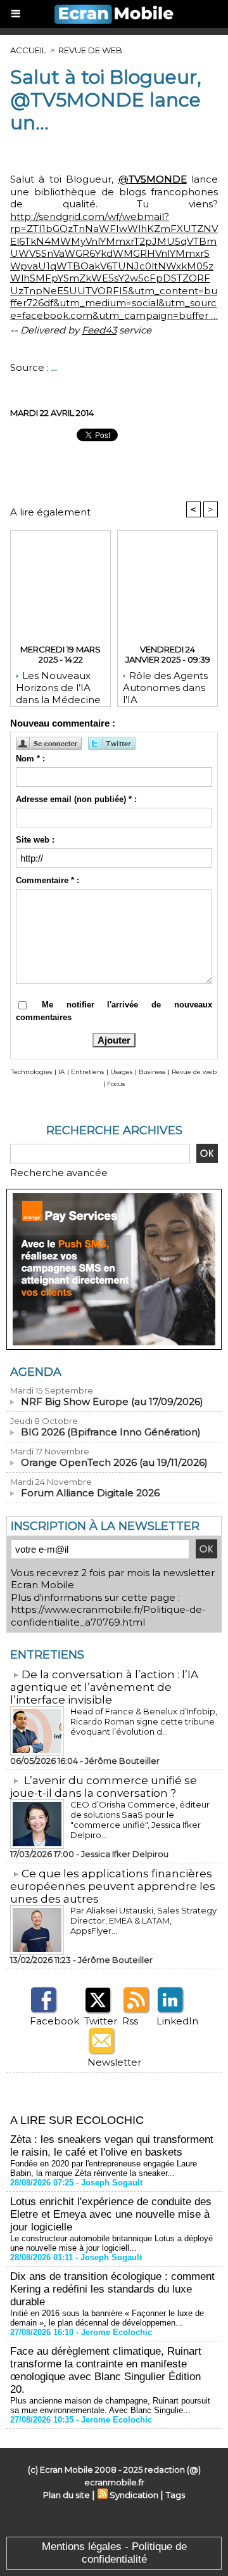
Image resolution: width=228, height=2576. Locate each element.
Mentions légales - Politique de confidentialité (114, 2553)
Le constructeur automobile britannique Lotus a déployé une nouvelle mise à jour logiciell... (111, 2243)
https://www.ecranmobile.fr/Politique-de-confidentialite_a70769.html (108, 1616)
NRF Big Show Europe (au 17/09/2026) (112, 1401)
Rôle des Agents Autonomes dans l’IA (165, 685)
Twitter (101, 2021)
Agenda (36, 1372)
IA (61, 1072)
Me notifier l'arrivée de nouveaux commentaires (114, 1011)
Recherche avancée (59, 1173)
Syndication (134, 2495)
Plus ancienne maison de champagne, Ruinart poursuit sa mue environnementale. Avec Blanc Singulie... (110, 2405)
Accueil (28, 50)
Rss (130, 2021)
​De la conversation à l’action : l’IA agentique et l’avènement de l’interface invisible (104, 1687)
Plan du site (66, 2495)
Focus (116, 1084)
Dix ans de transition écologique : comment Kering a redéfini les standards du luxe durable (112, 2289)
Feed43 (99, 330)
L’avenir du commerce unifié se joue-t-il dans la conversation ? (104, 1787)
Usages (121, 1072)
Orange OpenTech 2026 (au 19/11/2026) (114, 1462)
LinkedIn (177, 2021)
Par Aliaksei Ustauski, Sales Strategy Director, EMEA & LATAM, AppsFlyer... (143, 1920)
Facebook (54, 2021)
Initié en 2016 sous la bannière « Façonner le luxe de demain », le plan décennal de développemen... (107, 2318)
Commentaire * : (47, 880)
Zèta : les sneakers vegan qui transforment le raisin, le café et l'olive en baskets (112, 2146)
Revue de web (90, 50)
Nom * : (30, 759)
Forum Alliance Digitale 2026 (90, 1493)
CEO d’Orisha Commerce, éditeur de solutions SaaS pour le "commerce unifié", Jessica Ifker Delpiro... (140, 1820)
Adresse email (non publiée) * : (76, 799)
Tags (175, 2495)
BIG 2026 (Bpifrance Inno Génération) (111, 1432)
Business (152, 1072)
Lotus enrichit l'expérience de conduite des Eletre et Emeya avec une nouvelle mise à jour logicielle (111, 2214)
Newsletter (114, 2062)
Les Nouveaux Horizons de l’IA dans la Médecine (58, 685)
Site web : (35, 840)
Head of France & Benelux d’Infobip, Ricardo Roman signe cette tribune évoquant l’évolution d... (144, 1721)
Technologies (32, 1072)
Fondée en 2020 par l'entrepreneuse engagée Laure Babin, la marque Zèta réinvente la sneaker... (104, 2168)
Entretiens (87, 1072)
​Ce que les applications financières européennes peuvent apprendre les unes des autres (113, 1886)
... (54, 367)
